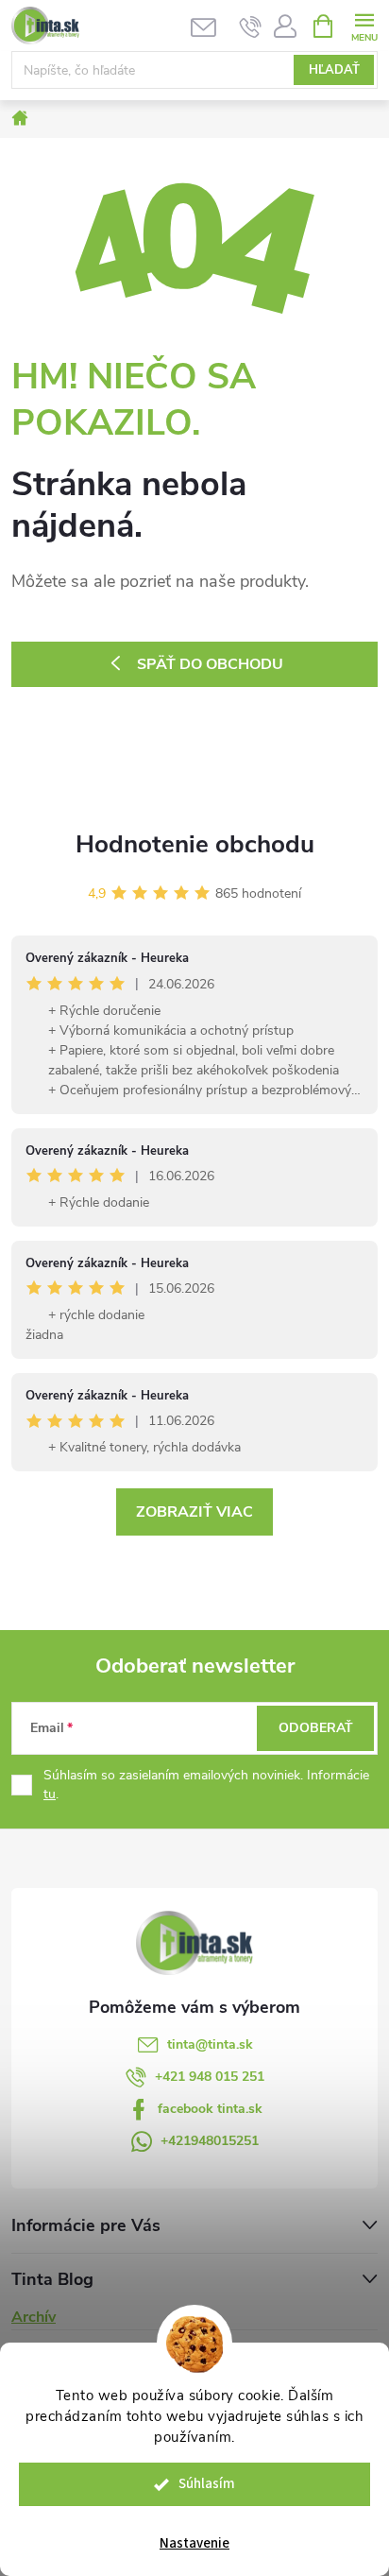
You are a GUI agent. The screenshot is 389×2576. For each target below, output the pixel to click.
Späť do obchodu (210, 664)
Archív (34, 2317)
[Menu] (364, 25)
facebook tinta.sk (210, 2109)
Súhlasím (207, 2484)
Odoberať (316, 1728)
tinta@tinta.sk (210, 2044)
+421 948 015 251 (210, 2077)
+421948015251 (210, 2141)
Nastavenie (194, 2543)
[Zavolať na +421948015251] (251, 26)
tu (50, 1794)
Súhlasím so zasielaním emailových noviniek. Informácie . (206, 1785)
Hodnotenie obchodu (195, 844)
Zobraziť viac (194, 1512)
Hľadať (334, 70)
